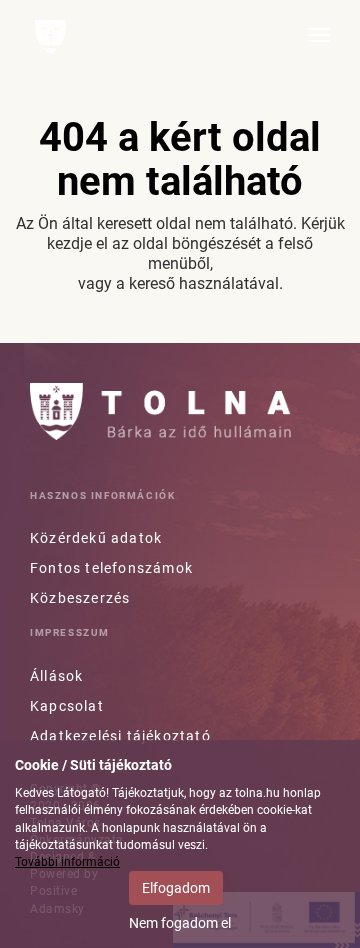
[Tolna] (50, 37)
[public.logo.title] (160, 412)
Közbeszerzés (80, 598)
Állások (56, 676)
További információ (67, 862)
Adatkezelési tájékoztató (120, 736)
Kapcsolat (67, 706)
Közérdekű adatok (96, 538)
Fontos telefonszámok (111, 568)
